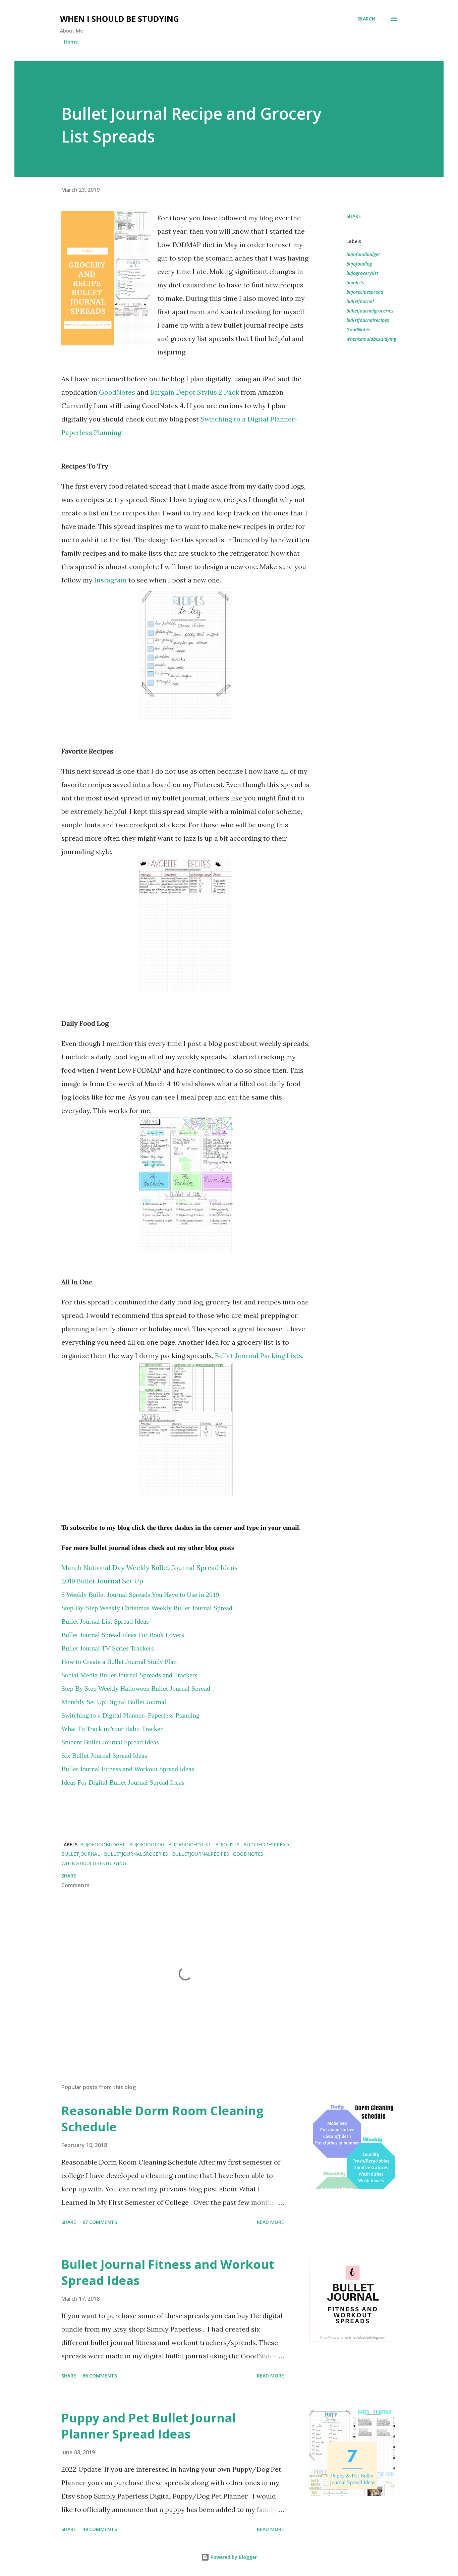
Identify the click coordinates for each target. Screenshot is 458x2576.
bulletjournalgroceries (370, 311)
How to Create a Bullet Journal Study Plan (119, 1662)
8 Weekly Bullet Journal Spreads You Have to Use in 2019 (140, 1594)
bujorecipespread (365, 292)
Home (71, 42)
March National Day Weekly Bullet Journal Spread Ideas (150, 1567)
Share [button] (354, 216)
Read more (270, 2222)
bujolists (355, 283)
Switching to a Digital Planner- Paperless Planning (130, 1715)
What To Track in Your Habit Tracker (112, 1729)
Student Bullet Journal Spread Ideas (110, 1742)
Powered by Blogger (233, 2557)
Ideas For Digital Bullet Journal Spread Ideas (123, 1782)
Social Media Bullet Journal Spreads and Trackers (129, 1675)
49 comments (100, 2529)
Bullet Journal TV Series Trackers (108, 1648)
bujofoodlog (359, 264)
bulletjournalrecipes (368, 320)
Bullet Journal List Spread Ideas (105, 1621)
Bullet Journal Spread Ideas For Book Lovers (123, 1635)
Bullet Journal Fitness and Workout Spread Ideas (168, 2272)
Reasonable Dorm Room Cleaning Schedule (162, 2119)
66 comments (100, 2376)
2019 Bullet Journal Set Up (102, 1581)
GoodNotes (117, 392)
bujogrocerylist (362, 273)
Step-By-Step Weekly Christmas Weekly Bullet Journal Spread (147, 1608)
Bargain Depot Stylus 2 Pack (195, 392)
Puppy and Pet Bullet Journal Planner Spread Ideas (149, 2426)
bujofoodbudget (363, 254)
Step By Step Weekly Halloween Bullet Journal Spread (136, 1688)
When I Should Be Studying (120, 19)
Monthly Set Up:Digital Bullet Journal (114, 1702)
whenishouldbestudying (371, 339)
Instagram (110, 580)
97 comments (100, 2222)
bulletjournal (360, 301)
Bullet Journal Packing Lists (259, 1356)
